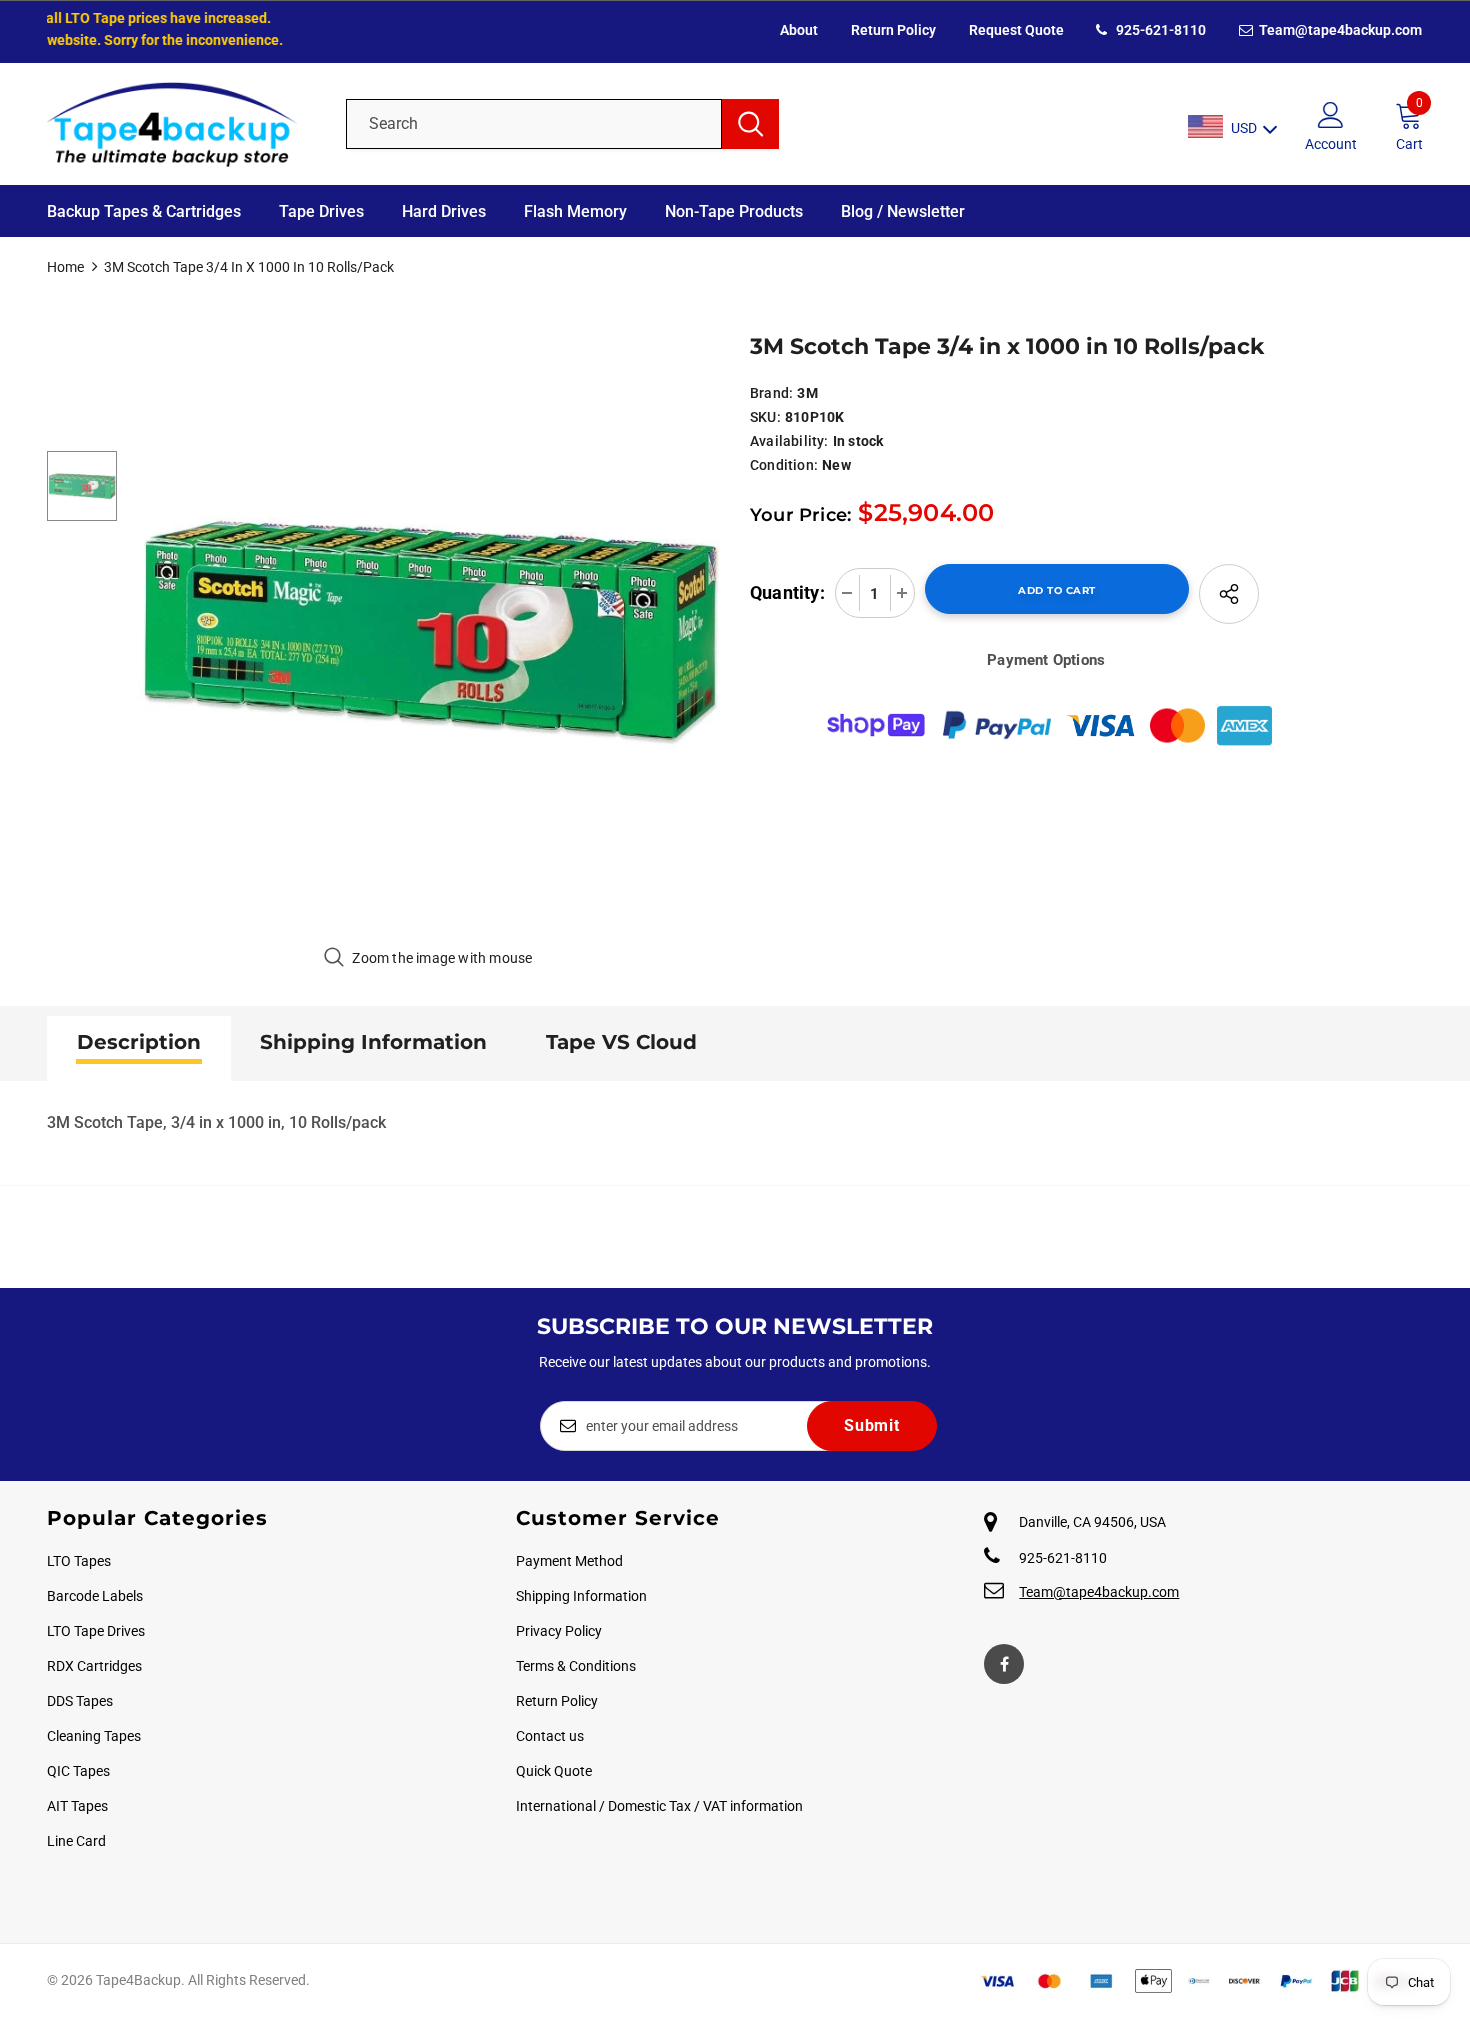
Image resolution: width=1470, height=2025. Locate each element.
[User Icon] (1331, 114)
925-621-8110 (1159, 30)
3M (807, 393)
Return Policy (893, 30)
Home (65, 267)
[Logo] (181, 124)
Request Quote (1016, 30)
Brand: (771, 393)
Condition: (784, 465)
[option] (429, 630)
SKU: (765, 417)
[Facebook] (1004, 1664)
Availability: (789, 441)
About (799, 30)
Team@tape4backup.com (1339, 30)
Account (1331, 144)
